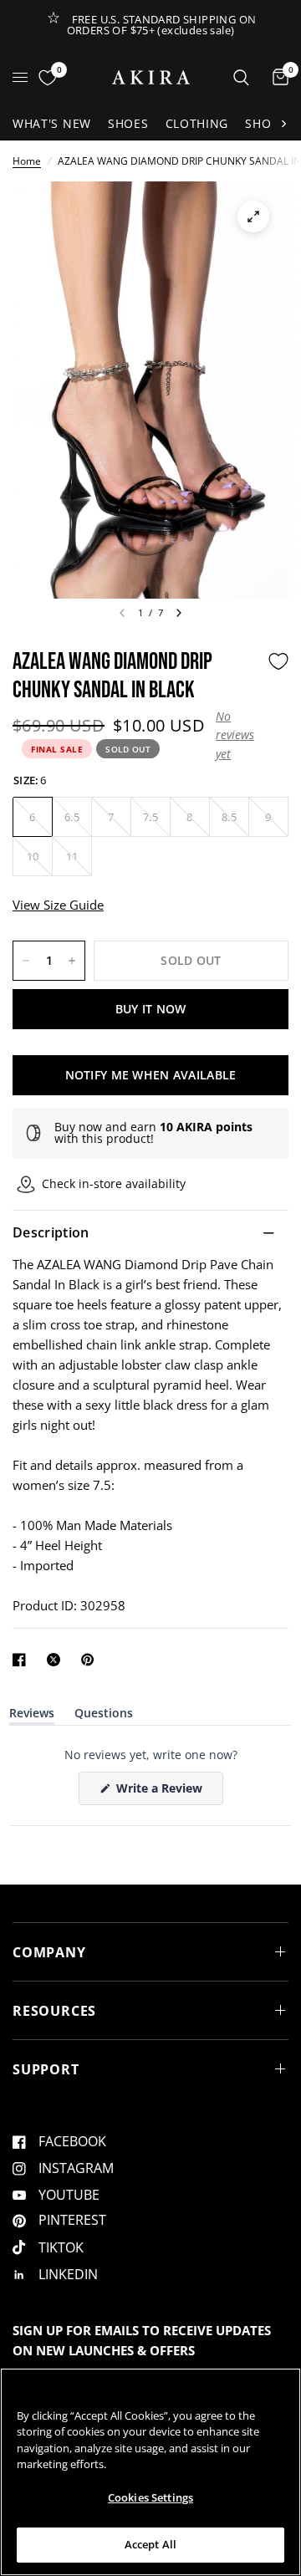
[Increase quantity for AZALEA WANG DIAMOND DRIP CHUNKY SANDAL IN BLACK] (72, 961)
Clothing (197, 123)
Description (51, 1232)
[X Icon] (57, 1660)
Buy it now (151, 1009)
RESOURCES (54, 2011)
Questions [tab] (104, 1716)
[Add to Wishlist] (278, 661)
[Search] (241, 77)
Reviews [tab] (32, 1716)
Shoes (128, 123)
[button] (237, 735)
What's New (52, 123)
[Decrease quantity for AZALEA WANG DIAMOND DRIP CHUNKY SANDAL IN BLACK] (26, 961)
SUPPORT (46, 2069)
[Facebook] (23, 1660)
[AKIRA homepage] (151, 77)
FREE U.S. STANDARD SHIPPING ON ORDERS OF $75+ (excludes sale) (162, 25)
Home (27, 161)
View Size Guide (58, 905)
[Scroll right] (283, 124)
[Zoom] (253, 217)
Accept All (150, 2544)
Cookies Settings (150, 2497)
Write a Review (162, 1792)
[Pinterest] (91, 1660)
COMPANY (49, 1952)
